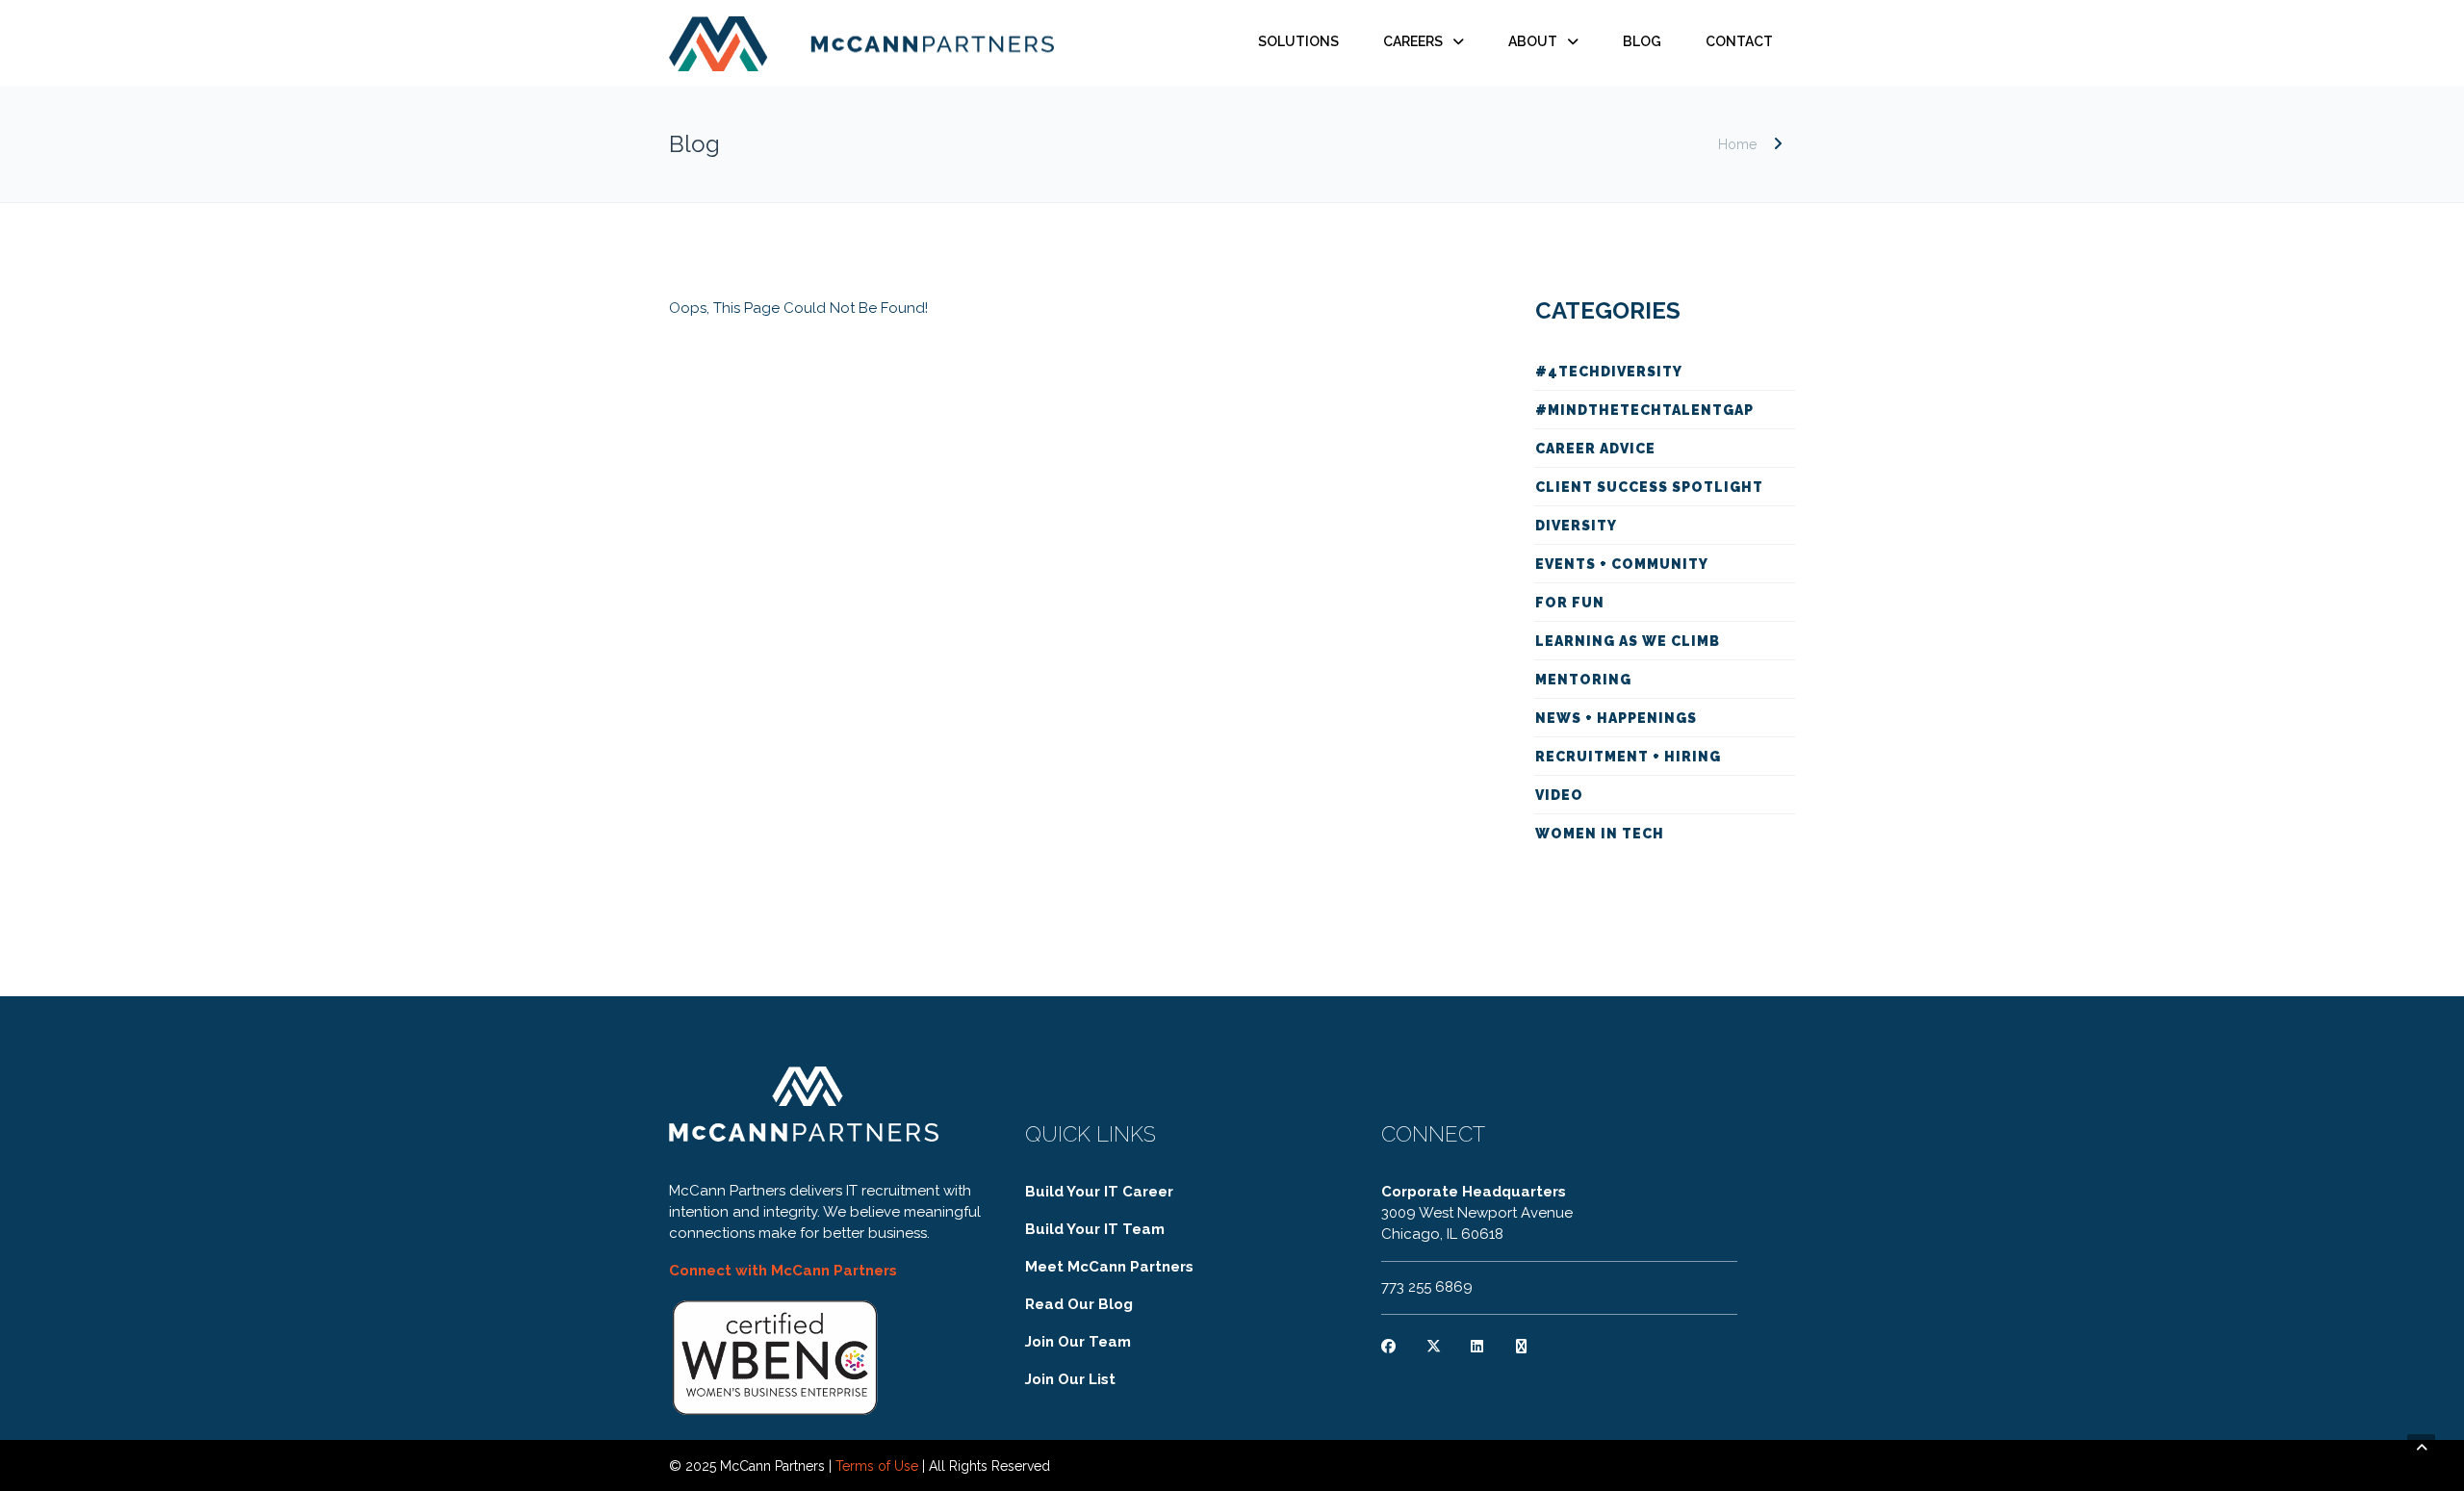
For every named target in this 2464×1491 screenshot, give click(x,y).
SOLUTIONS (1298, 41)
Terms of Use (877, 1466)
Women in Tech (1600, 834)
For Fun (1570, 603)
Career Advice (1595, 449)
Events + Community (1622, 564)
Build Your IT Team (1095, 1229)
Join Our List (1070, 1379)
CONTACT (1739, 41)
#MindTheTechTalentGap (1644, 410)
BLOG (1642, 41)
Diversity (1576, 526)
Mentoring (1583, 680)
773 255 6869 (1427, 1287)
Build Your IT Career (1099, 1192)
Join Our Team (1078, 1342)
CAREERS (1413, 41)
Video (1559, 795)
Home (1737, 144)
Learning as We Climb (1628, 641)
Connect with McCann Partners (783, 1271)
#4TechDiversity (1609, 372)
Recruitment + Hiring (1628, 757)
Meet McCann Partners (1109, 1267)
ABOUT (1533, 41)
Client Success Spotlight (1649, 487)
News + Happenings (1616, 718)
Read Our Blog (1079, 1304)
